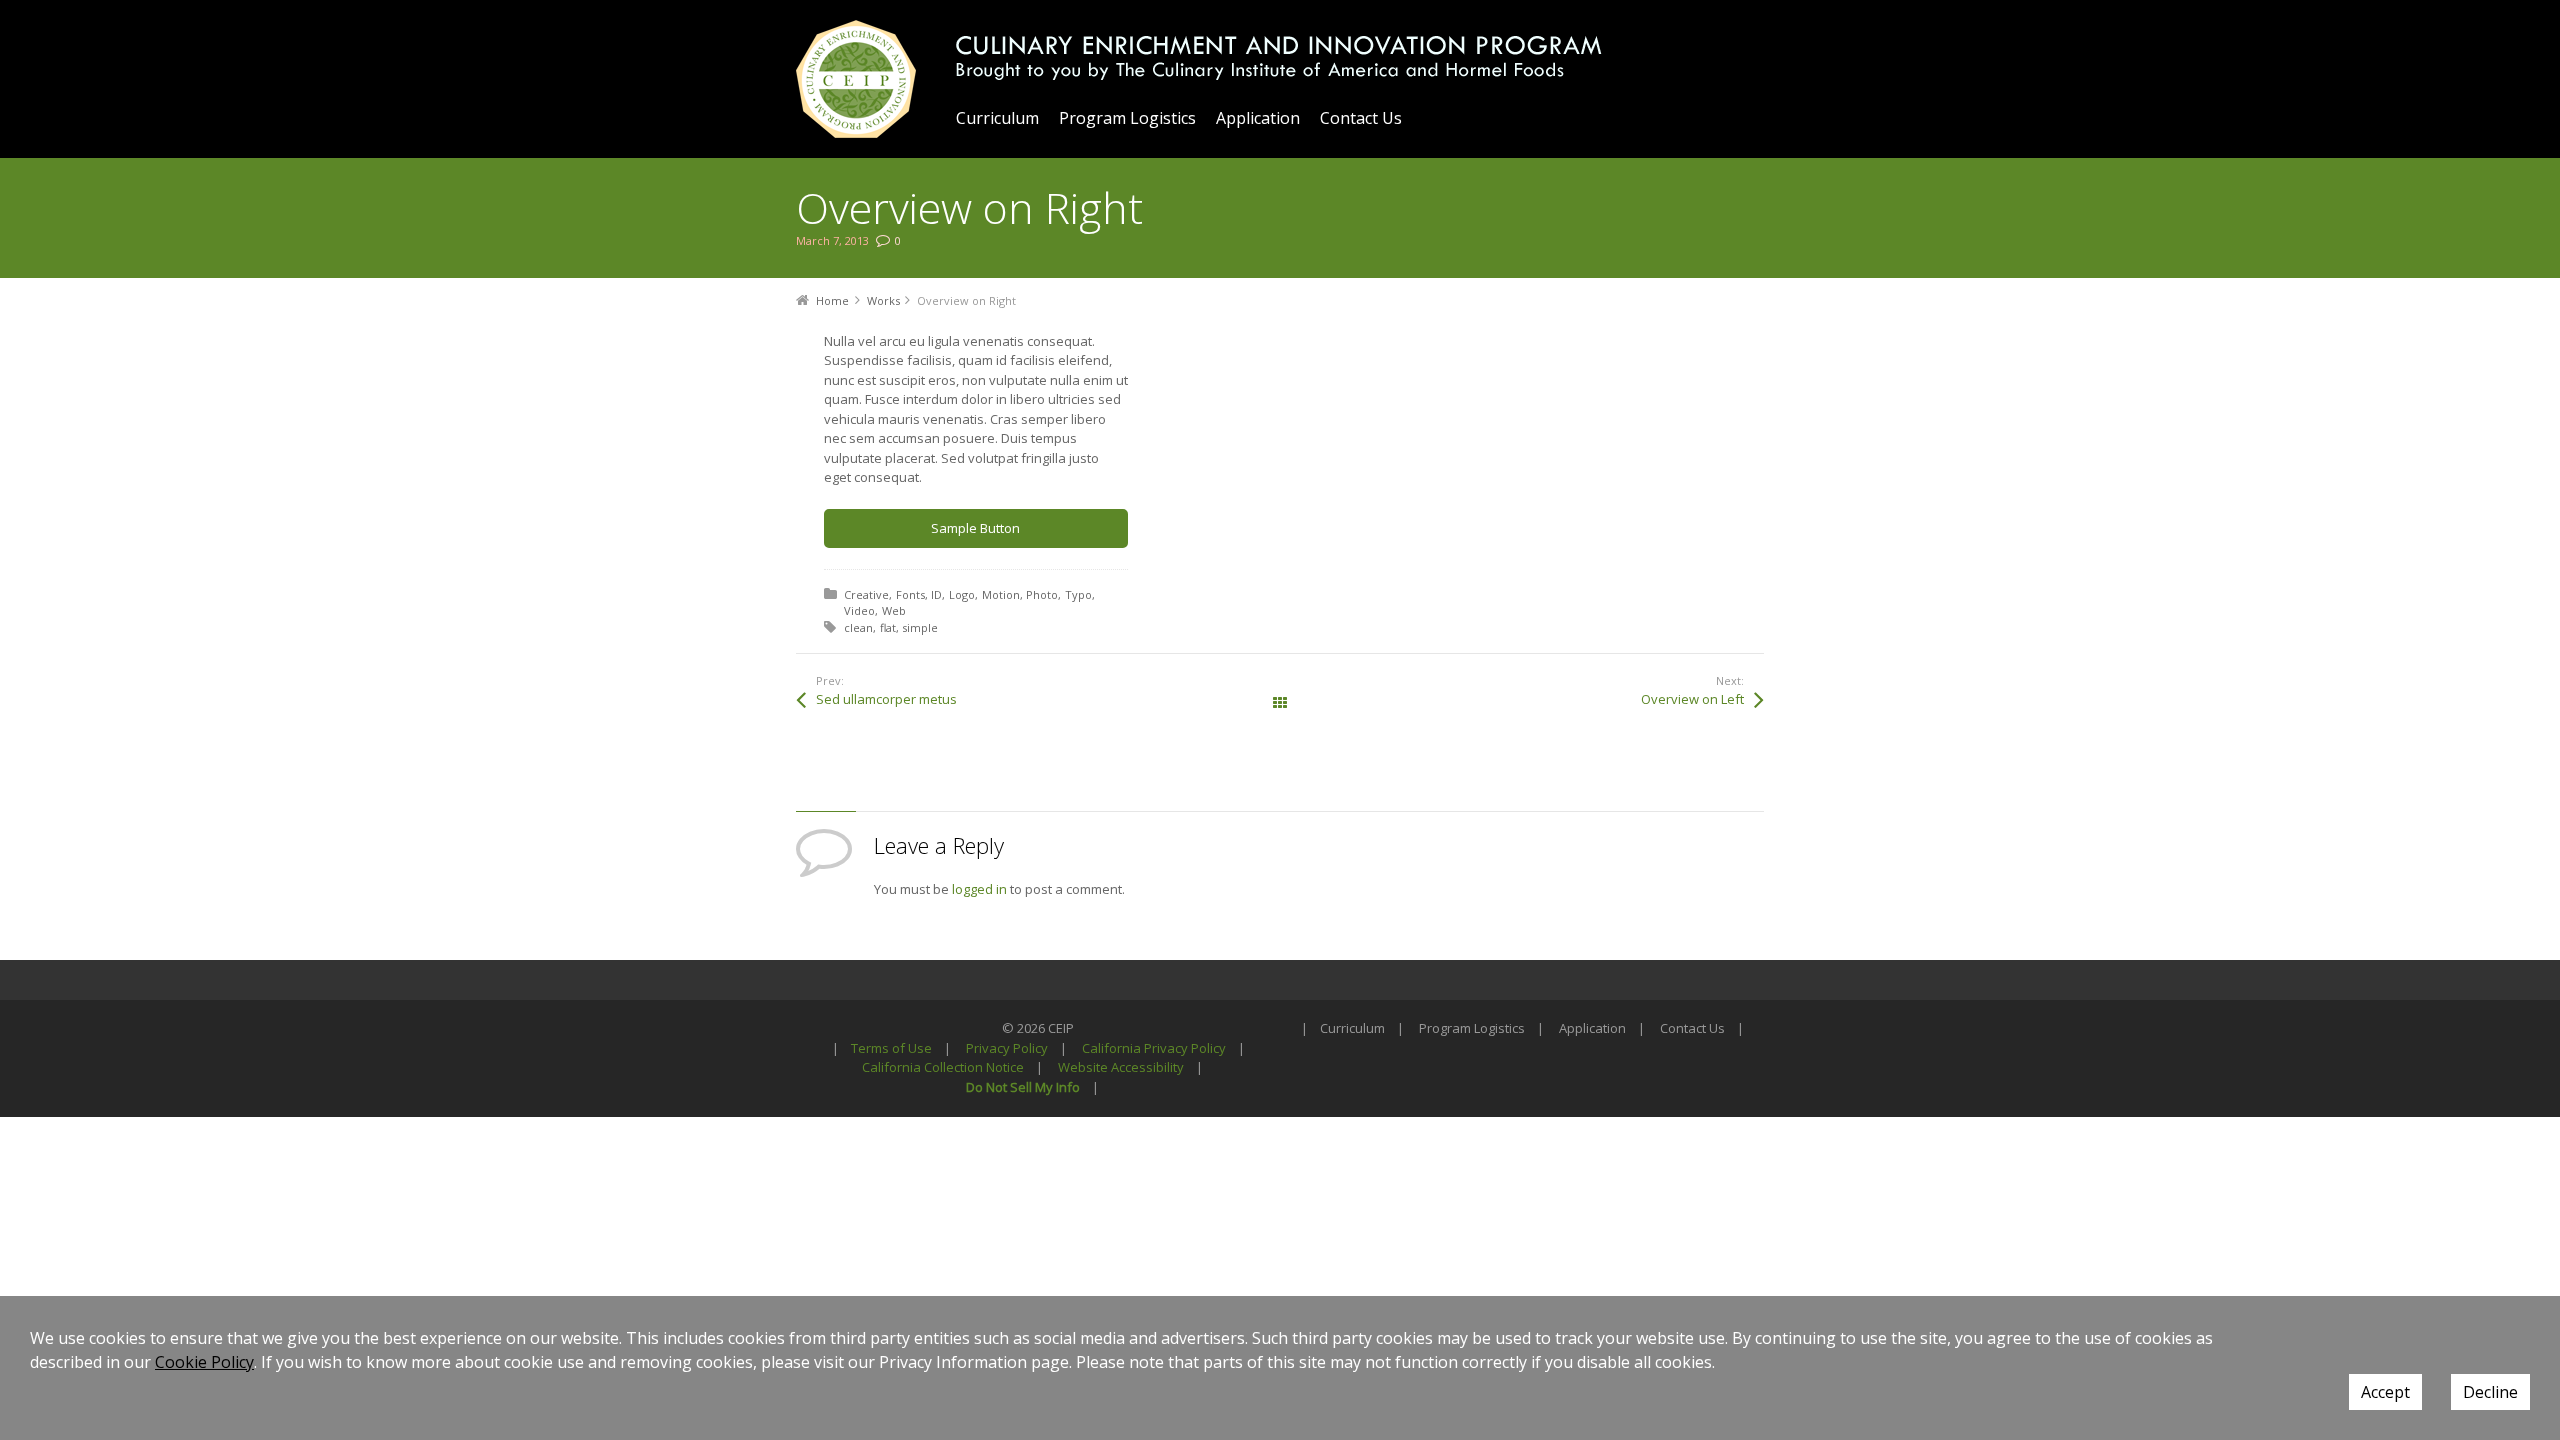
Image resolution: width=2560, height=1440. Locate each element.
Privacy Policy (1007, 1048)
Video (859, 610)
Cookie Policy (204, 1362)
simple (920, 627)
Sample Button (975, 528)
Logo (962, 594)
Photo (1042, 594)
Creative (866, 594)
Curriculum (1352, 1028)
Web (894, 610)
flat (888, 627)
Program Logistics (1472, 1028)
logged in (979, 889)
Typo (1078, 594)
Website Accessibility (1121, 1067)
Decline (2490, 1392)
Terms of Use (891, 1048)
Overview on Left (1692, 699)
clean (858, 627)
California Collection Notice (943, 1067)
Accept (2385, 1392)
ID (936, 594)
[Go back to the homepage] (856, 79)
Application (1592, 1028)
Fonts (910, 594)
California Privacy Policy (1154, 1048)
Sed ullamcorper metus (886, 699)
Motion (1001, 594)
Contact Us (1692, 1028)
